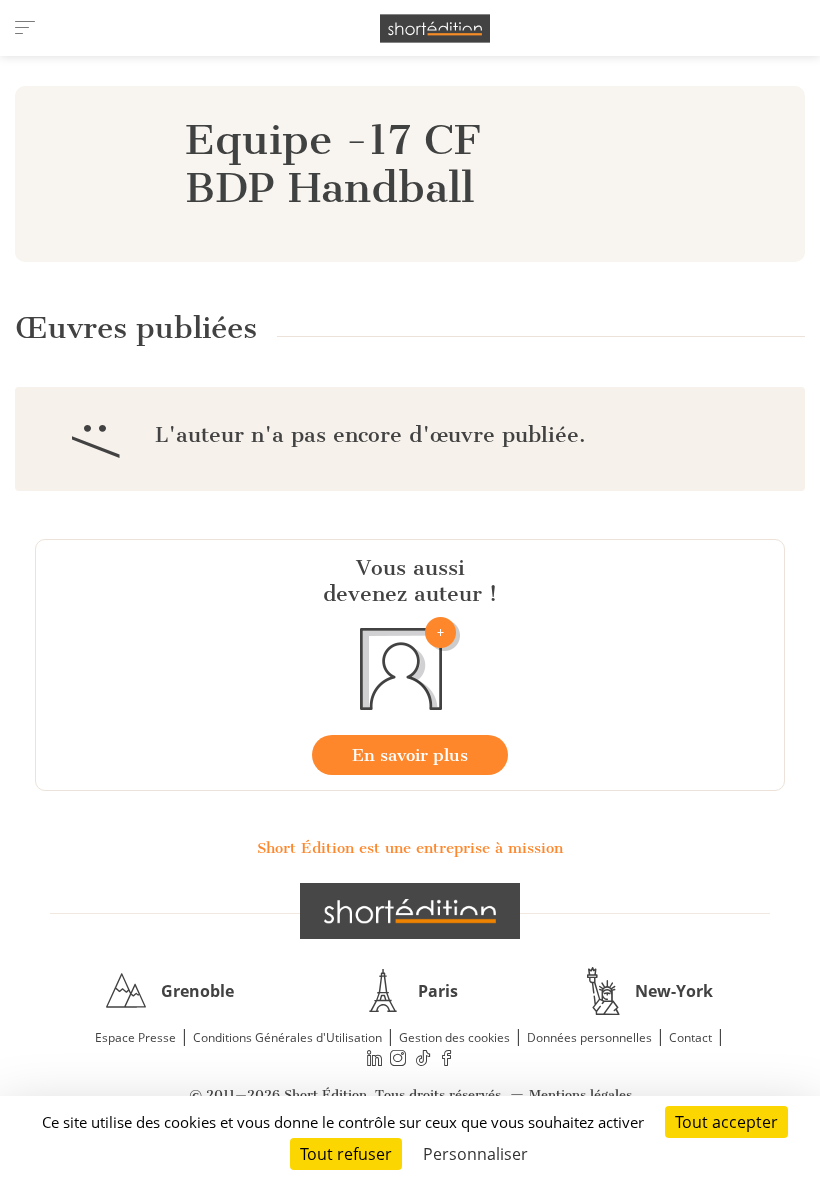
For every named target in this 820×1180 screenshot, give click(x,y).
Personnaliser (475, 1154)
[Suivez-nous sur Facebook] (447, 1058)
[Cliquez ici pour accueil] (410, 911)
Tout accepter (726, 1122)
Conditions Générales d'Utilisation (287, 1037)
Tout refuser (346, 1154)
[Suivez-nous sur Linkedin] (374, 1058)
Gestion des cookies (454, 1037)
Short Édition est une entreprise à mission (410, 848)
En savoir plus (410, 755)
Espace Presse (135, 1037)
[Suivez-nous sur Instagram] (399, 1058)
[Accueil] (435, 28)
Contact (690, 1037)
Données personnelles (589, 1037)
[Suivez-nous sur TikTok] (423, 1058)
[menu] (25, 28)
